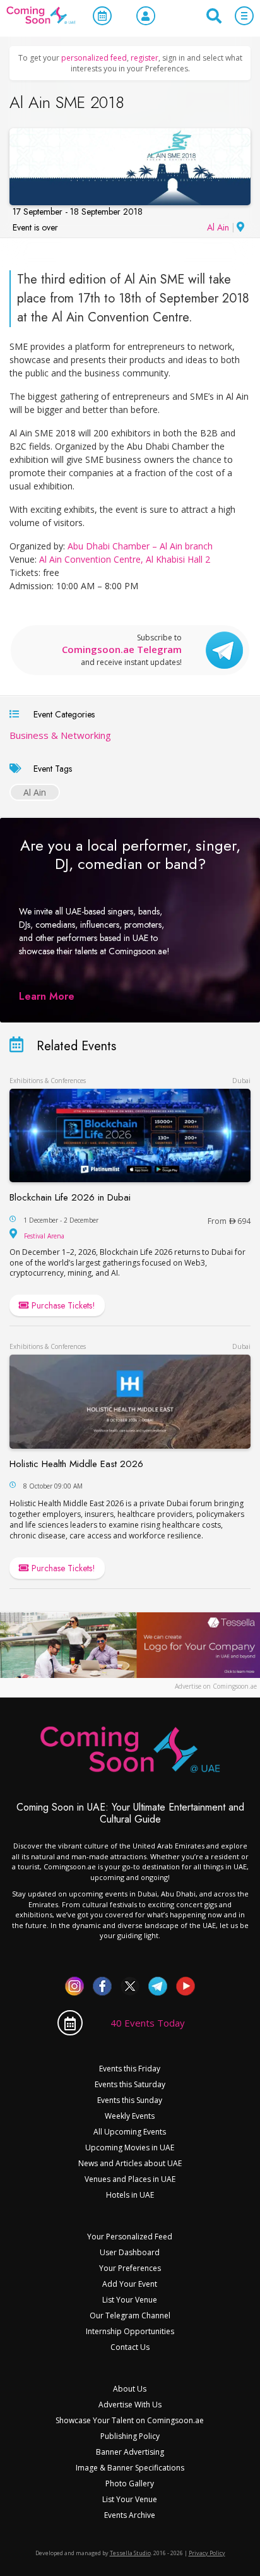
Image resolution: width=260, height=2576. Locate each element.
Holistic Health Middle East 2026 (76, 1464)
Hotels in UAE (130, 2195)
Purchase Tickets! (62, 1305)
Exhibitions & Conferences (48, 1081)
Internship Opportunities (130, 2331)
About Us (130, 2389)
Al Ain (218, 227)
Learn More (47, 996)
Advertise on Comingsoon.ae (216, 1686)
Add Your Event (130, 2284)
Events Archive (130, 2515)
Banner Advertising (130, 2452)
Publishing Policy (130, 2436)
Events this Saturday (130, 2084)
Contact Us (130, 2347)
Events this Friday (130, 2069)
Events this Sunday (130, 2100)
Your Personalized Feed (130, 2237)
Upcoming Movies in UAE (130, 2148)
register (145, 58)
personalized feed (94, 58)
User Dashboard (130, 2252)
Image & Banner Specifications (130, 2468)
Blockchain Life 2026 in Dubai (70, 1197)
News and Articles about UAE (130, 2163)
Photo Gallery (130, 2483)
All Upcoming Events (130, 2132)
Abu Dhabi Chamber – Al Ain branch (140, 546)
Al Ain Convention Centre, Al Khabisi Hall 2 (125, 559)
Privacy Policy (207, 2553)
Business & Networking (60, 735)
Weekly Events (130, 2116)
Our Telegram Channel (130, 2315)
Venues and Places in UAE (130, 2179)
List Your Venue (130, 2300)
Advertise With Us (130, 2405)
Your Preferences (130, 2268)
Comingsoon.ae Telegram (122, 650)
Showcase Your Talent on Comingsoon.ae (130, 2420)
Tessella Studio (130, 2553)
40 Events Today (148, 2023)
